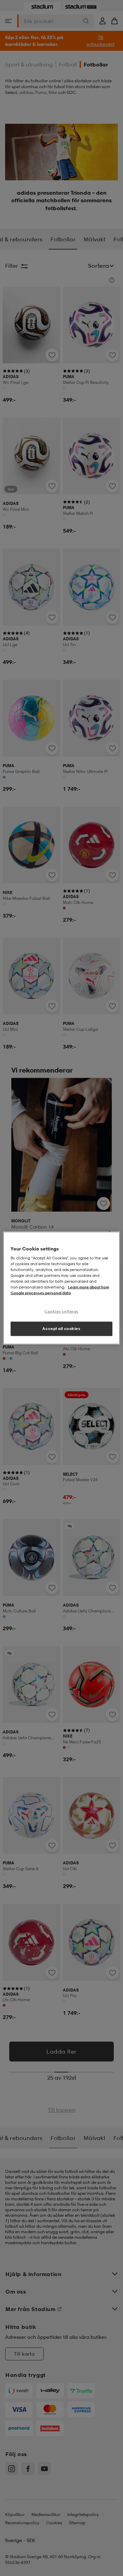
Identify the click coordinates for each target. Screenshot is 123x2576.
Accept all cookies (61, 1329)
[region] (61, 1288)
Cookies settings (61, 1311)
